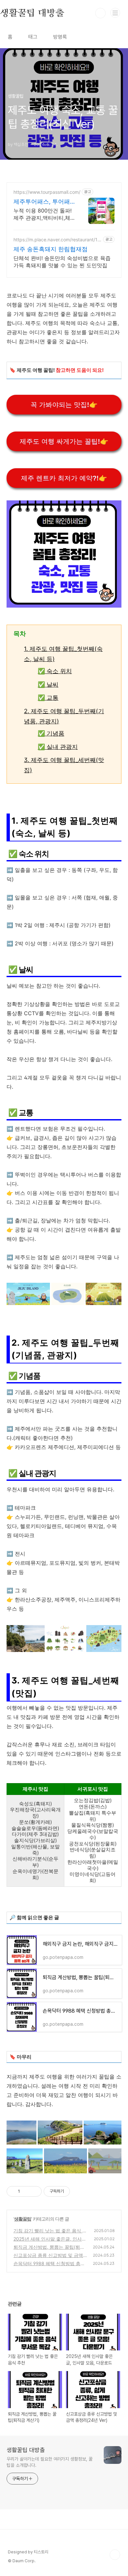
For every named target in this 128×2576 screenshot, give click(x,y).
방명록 (60, 37)
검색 (100, 13)
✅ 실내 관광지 (58, 747)
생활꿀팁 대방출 (26, 2450)
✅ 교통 (48, 698)
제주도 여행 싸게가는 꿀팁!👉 (64, 441)
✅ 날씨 (48, 684)
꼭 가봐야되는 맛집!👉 (64, 405)
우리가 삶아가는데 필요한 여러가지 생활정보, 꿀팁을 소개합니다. (49, 2462)
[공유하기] (26, 2191)
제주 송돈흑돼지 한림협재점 (51, 249)
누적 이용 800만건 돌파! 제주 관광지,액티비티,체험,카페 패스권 (43, 214)
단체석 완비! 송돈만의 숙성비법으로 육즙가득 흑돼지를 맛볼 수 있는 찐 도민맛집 (62, 262)
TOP (115, 2555)
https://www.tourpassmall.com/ (47, 192)
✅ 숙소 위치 (55, 671)
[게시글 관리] (34, 2191)
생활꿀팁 (23, 2219)
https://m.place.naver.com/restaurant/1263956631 (57, 240)
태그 (33, 37)
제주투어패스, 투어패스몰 (42, 202)
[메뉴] (115, 13)
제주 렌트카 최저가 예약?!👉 (64, 478)
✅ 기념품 (51, 733)
